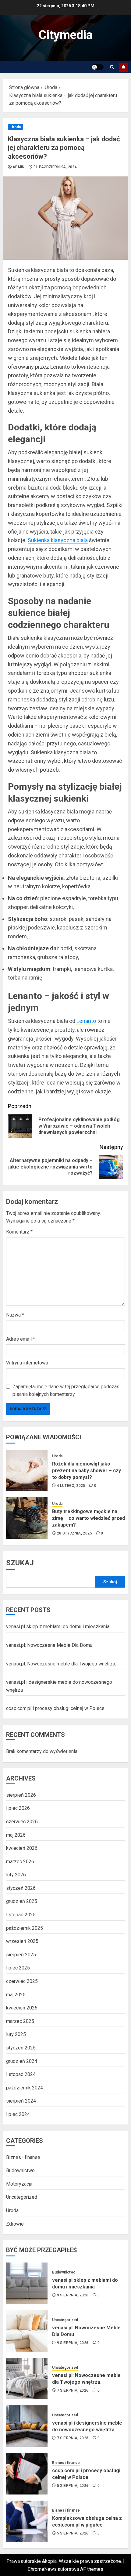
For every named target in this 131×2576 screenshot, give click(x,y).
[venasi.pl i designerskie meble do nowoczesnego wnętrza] (27, 2426)
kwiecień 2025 (22, 2008)
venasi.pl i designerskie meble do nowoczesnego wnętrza (87, 2426)
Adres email (21, 1339)
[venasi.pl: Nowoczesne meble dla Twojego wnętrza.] (27, 2379)
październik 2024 (25, 2088)
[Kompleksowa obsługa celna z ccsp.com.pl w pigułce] (27, 2521)
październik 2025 (25, 1928)
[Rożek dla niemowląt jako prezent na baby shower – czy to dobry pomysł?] (27, 1470)
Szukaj (20, 1563)
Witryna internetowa (27, 1363)
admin (19, 167)
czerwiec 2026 (22, 1822)
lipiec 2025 (18, 1968)
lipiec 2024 (18, 2114)
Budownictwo (20, 2170)
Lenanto (86, 1021)
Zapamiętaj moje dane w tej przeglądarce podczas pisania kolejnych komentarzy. (66, 1391)
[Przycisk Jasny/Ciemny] (97, 67)
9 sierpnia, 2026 (73, 2295)
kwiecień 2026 (22, 1848)
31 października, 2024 (55, 167)
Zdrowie (15, 2224)
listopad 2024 (21, 2074)
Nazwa (15, 1315)
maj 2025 (16, 1995)
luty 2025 (16, 2034)
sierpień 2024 (21, 2101)
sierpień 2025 (21, 1955)
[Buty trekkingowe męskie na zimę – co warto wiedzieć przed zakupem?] (27, 1518)
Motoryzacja (19, 2184)
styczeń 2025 (21, 2048)
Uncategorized (22, 2197)
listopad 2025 (21, 1915)
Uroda (16, 127)
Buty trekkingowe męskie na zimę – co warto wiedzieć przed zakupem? (89, 1518)
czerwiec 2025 (22, 1981)
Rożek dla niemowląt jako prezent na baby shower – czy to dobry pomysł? (87, 1471)
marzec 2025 (20, 2021)
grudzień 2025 (22, 1901)
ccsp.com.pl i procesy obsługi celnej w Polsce (55, 1708)
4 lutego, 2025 (71, 1486)
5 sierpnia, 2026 (73, 2486)
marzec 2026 (20, 1862)
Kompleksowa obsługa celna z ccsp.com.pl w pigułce (87, 2522)
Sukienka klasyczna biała (58, 540)
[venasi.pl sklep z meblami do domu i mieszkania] (27, 2283)
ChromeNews (42, 2569)
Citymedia (65, 35)
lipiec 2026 (18, 1808)
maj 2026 (16, 1835)
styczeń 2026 (21, 1888)
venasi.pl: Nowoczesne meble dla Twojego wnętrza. (61, 1664)
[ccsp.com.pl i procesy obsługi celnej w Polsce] (27, 2474)
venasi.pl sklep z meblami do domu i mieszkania (58, 1627)
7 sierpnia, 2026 (73, 2390)
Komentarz (19, 1232)
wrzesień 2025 (22, 1941)
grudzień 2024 (22, 2061)
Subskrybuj (123, 67)
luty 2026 (16, 1875)
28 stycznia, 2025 (74, 1533)
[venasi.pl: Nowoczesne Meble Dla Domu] (27, 2331)
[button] (112, 67)
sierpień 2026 (21, 1795)
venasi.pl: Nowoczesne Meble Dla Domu (49, 1645)
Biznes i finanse (23, 2157)
